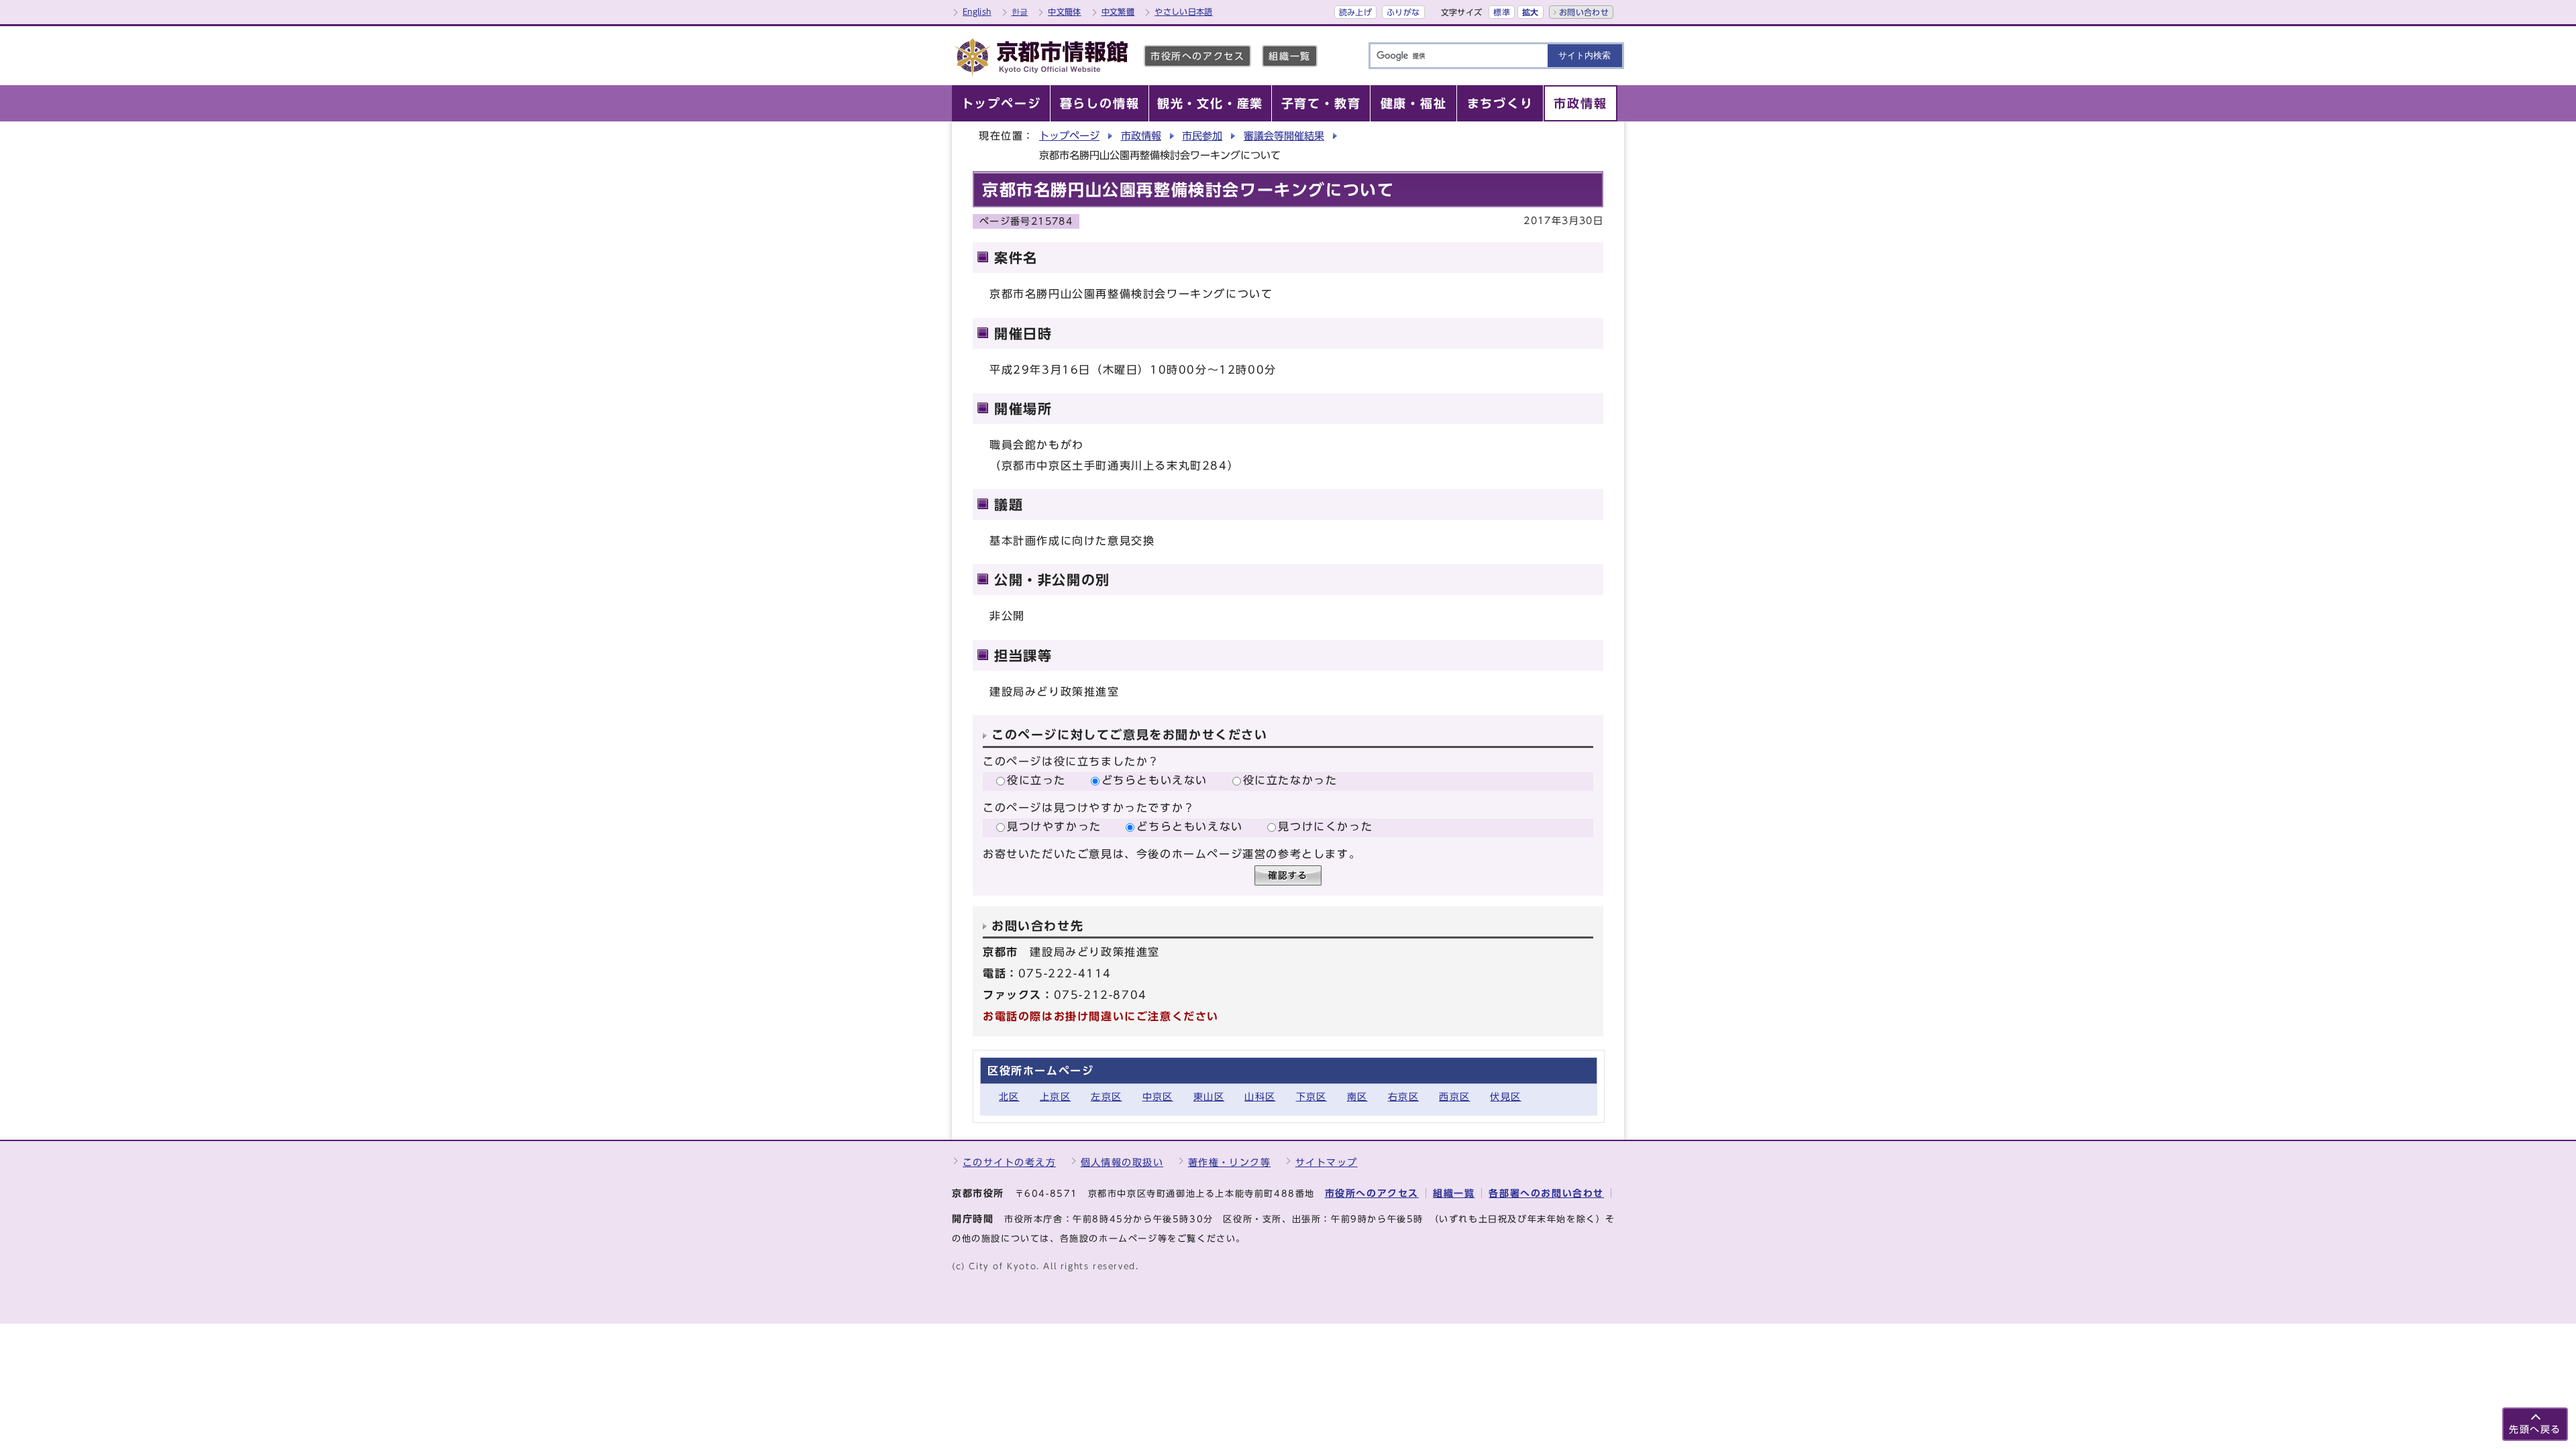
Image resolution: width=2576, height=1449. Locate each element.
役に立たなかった (1290, 780)
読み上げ (1355, 12)
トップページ (1069, 136)
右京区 (1403, 1096)
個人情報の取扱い (1122, 1162)
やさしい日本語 (1184, 11)
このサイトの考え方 (1009, 1162)
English (977, 11)
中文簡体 (1064, 11)
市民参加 (1202, 136)
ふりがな (1403, 12)
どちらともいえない (1155, 780)
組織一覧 (1289, 56)
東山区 (1209, 1096)
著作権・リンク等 (1230, 1162)
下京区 (1311, 1096)
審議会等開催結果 (1284, 136)
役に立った (1036, 780)
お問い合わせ (1584, 12)
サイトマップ (1327, 1162)
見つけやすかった (1054, 826)
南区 (1357, 1096)
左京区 (1106, 1096)
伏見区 (1505, 1096)
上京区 (1055, 1096)
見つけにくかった (1325, 826)
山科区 (1260, 1096)
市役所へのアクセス (1197, 56)
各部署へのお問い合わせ (1546, 1193)
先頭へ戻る (2535, 1429)
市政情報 (1141, 136)
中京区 (1158, 1096)
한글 (1020, 11)
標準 (1502, 12)
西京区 (1454, 1096)
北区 (1009, 1096)
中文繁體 (1118, 11)
